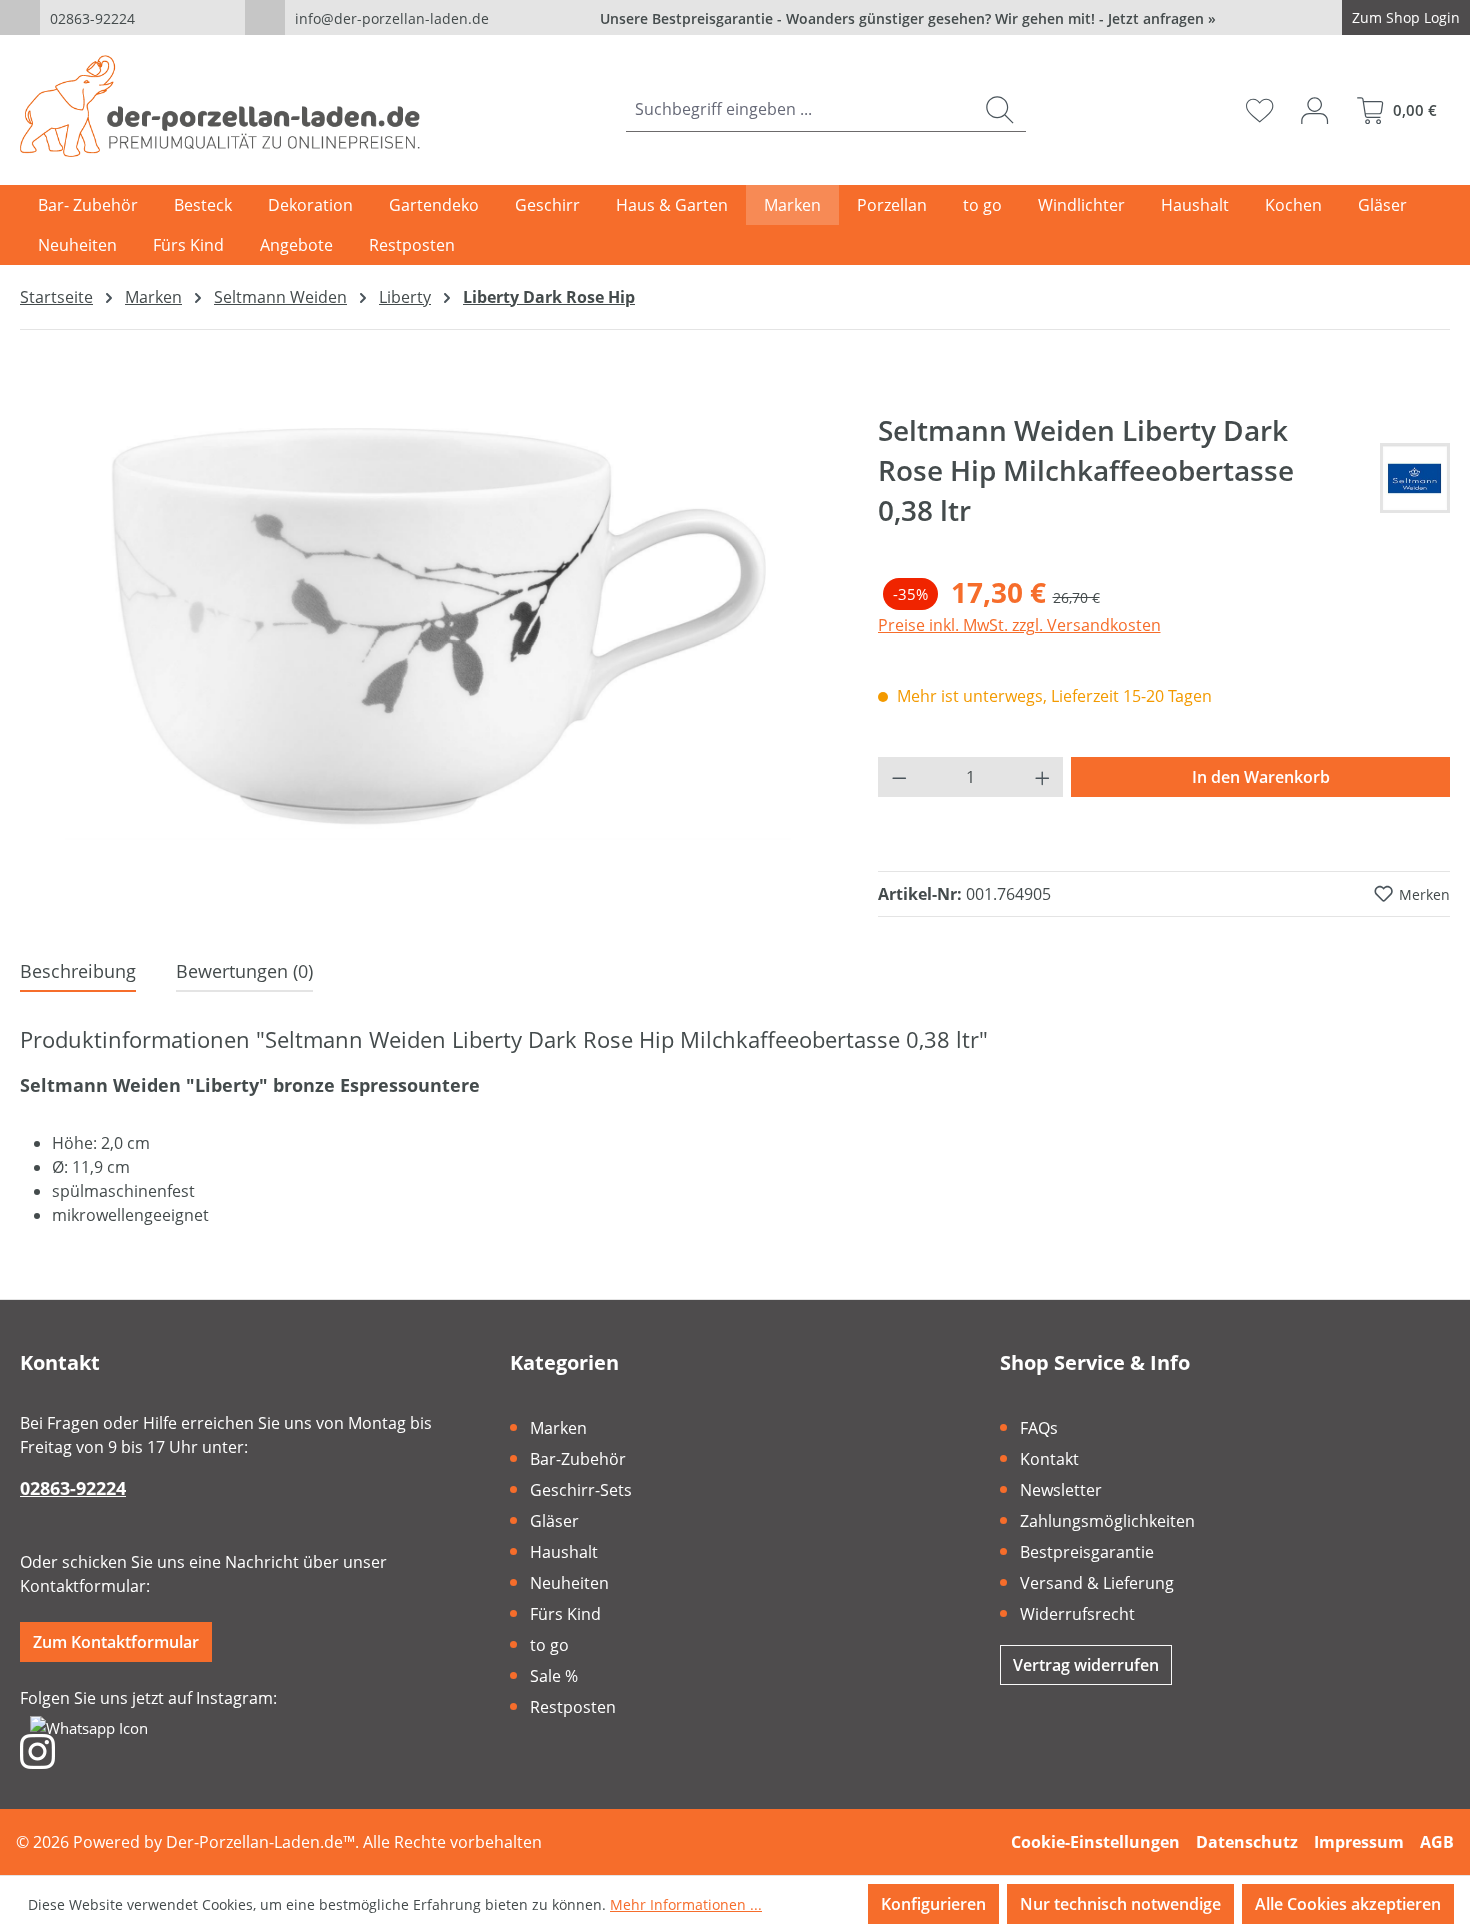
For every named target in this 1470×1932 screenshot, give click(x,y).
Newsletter (1061, 1490)
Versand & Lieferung (1097, 1583)
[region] (429, 625)
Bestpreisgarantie (1087, 1552)
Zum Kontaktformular (116, 1642)
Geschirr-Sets (581, 1490)
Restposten (573, 1707)
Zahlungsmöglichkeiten (1107, 1521)
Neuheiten (569, 1583)
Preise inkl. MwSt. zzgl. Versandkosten (1019, 625)
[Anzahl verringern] (899, 777)
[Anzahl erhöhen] (1043, 777)
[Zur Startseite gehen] (220, 106)
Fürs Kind (565, 1614)
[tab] (78, 972)
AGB (1437, 1842)
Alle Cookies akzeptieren (1348, 1904)
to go (549, 1645)
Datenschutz (1247, 1842)
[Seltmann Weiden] (1415, 478)
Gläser (554, 1521)
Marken (558, 1428)
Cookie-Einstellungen (1095, 1842)
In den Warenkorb (1261, 777)
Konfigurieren (933, 1904)
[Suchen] (999, 109)
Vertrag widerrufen (1086, 1665)
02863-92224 (92, 18)
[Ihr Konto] (1314, 110)
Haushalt (564, 1552)
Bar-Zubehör (578, 1459)
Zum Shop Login (1406, 17)
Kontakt (1049, 1459)
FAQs (1039, 1428)
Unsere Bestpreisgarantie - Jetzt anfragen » (908, 18)
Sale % (554, 1676)
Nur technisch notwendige (1120, 1904)
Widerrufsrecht (1077, 1614)
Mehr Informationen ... (686, 1904)
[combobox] (800, 109)
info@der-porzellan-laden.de (392, 18)
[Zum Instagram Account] (37, 1750)
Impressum (1359, 1842)
